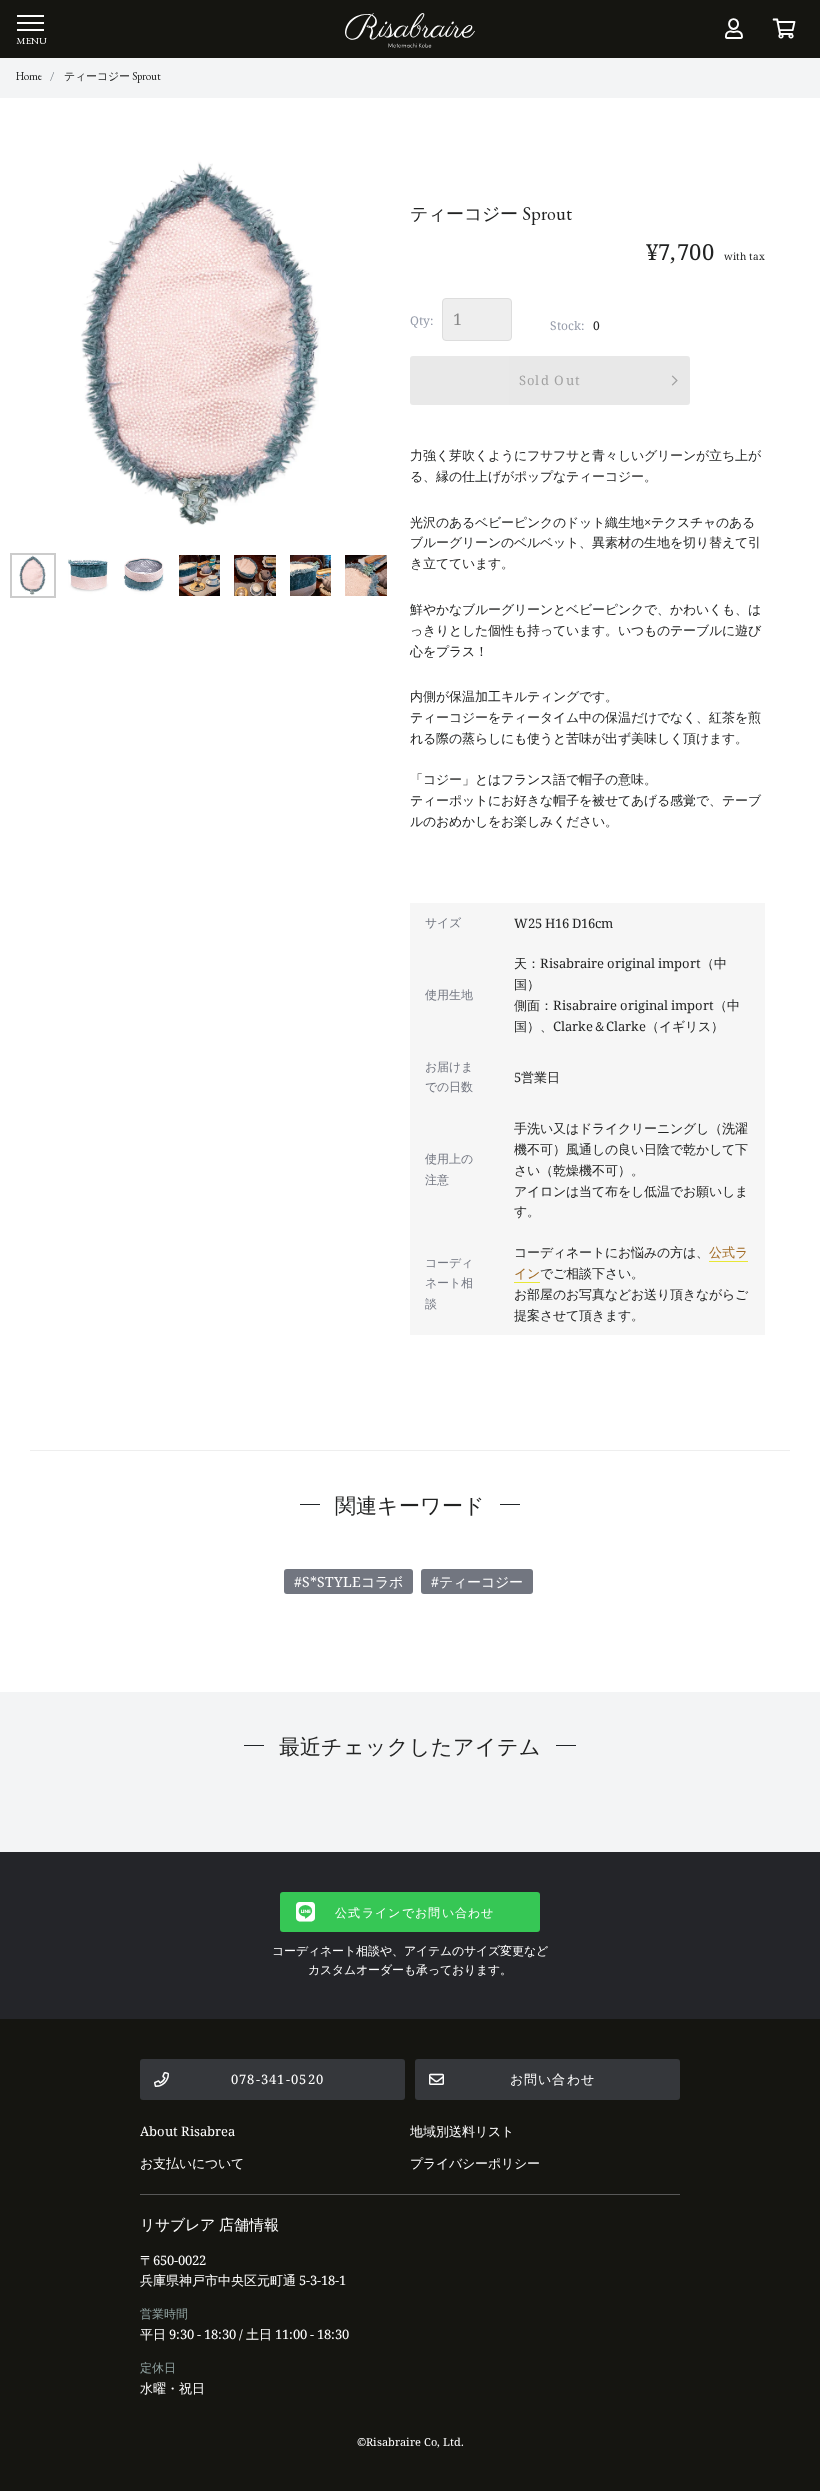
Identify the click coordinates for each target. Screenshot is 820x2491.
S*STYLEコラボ (352, 1581)
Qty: (421, 320)
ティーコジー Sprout (112, 76)
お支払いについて (192, 2163)
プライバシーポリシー (475, 2163)
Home (29, 76)
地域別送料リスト (462, 2131)
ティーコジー (481, 1581)
